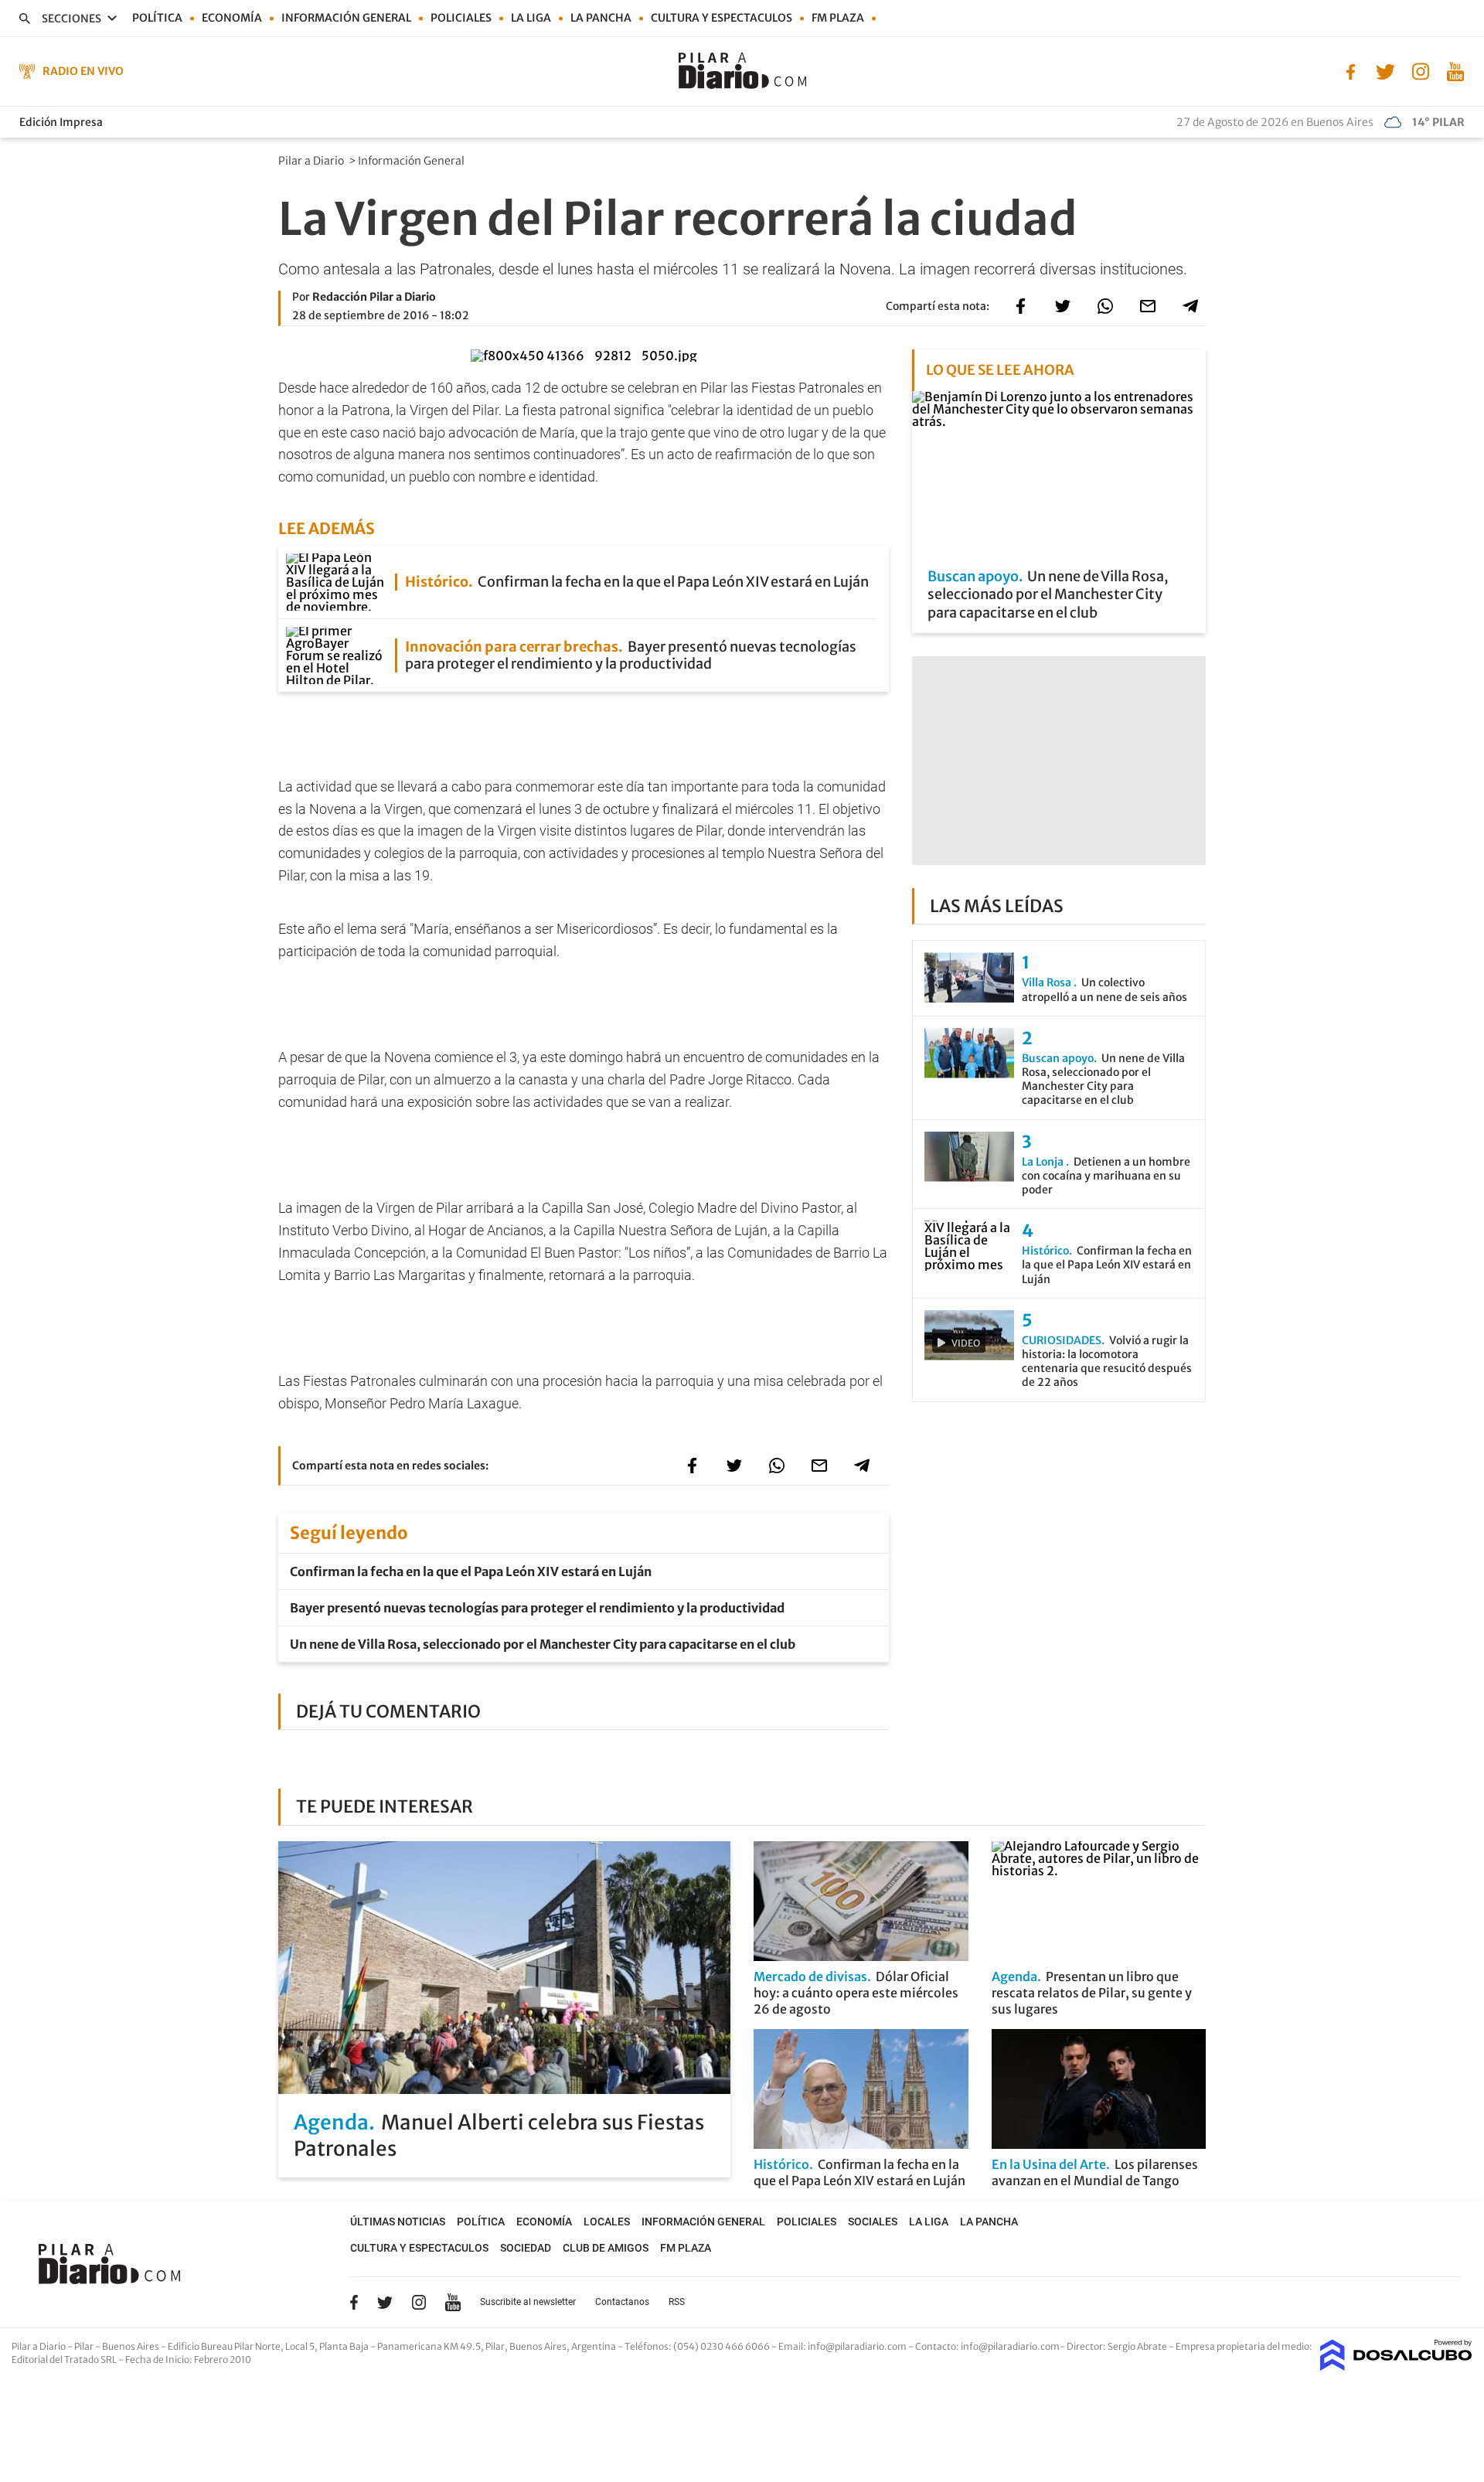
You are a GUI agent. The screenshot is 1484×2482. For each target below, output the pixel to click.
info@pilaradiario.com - (861, 2346)
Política (157, 18)
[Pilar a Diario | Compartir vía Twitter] (1063, 306)
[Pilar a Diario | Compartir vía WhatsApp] (1105, 306)
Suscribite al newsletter (528, 2302)
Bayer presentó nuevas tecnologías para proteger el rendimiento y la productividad (537, 1608)
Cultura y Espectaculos (722, 18)
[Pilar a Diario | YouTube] (1455, 70)
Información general (346, 18)
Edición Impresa (61, 122)
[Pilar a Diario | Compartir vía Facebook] (1020, 306)
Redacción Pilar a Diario (374, 297)
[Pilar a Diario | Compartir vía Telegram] (1190, 306)
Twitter (385, 2302)
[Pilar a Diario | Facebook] (1351, 70)
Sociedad (526, 2248)
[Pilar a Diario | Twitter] (1385, 70)
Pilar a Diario (312, 161)
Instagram (419, 2302)
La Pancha (601, 18)
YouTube (453, 2302)
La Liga (531, 18)
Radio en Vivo (83, 71)
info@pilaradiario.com (1010, 2346)
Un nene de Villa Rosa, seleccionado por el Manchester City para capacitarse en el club (543, 1644)
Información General (412, 161)
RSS (677, 2302)
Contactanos (622, 2302)
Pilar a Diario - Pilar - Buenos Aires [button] (86, 2346)
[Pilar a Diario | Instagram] (1420, 70)
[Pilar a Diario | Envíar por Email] (1148, 306)
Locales (607, 2222)
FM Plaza (838, 18)
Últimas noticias (398, 2222)
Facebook (354, 2302)
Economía (232, 18)
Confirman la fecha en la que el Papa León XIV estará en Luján (471, 1571)
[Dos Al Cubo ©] (1396, 2366)
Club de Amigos (606, 2248)
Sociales (873, 2222)
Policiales (461, 18)
